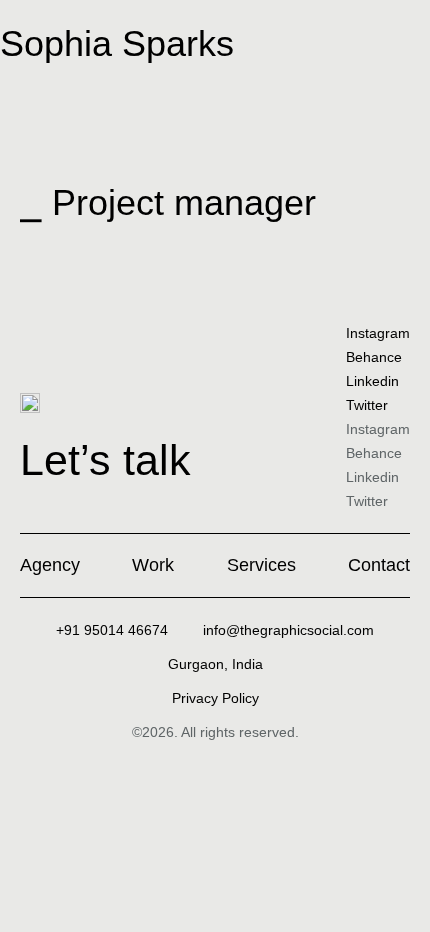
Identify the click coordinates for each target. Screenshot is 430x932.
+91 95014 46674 (112, 630)
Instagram (378, 333)
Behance (374, 357)
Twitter (367, 405)
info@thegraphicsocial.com (288, 630)
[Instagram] (8, 263)
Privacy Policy (215, 698)
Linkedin (372, 381)
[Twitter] (44, 263)
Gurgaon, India (215, 664)
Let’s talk (105, 460)
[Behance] (80, 263)
